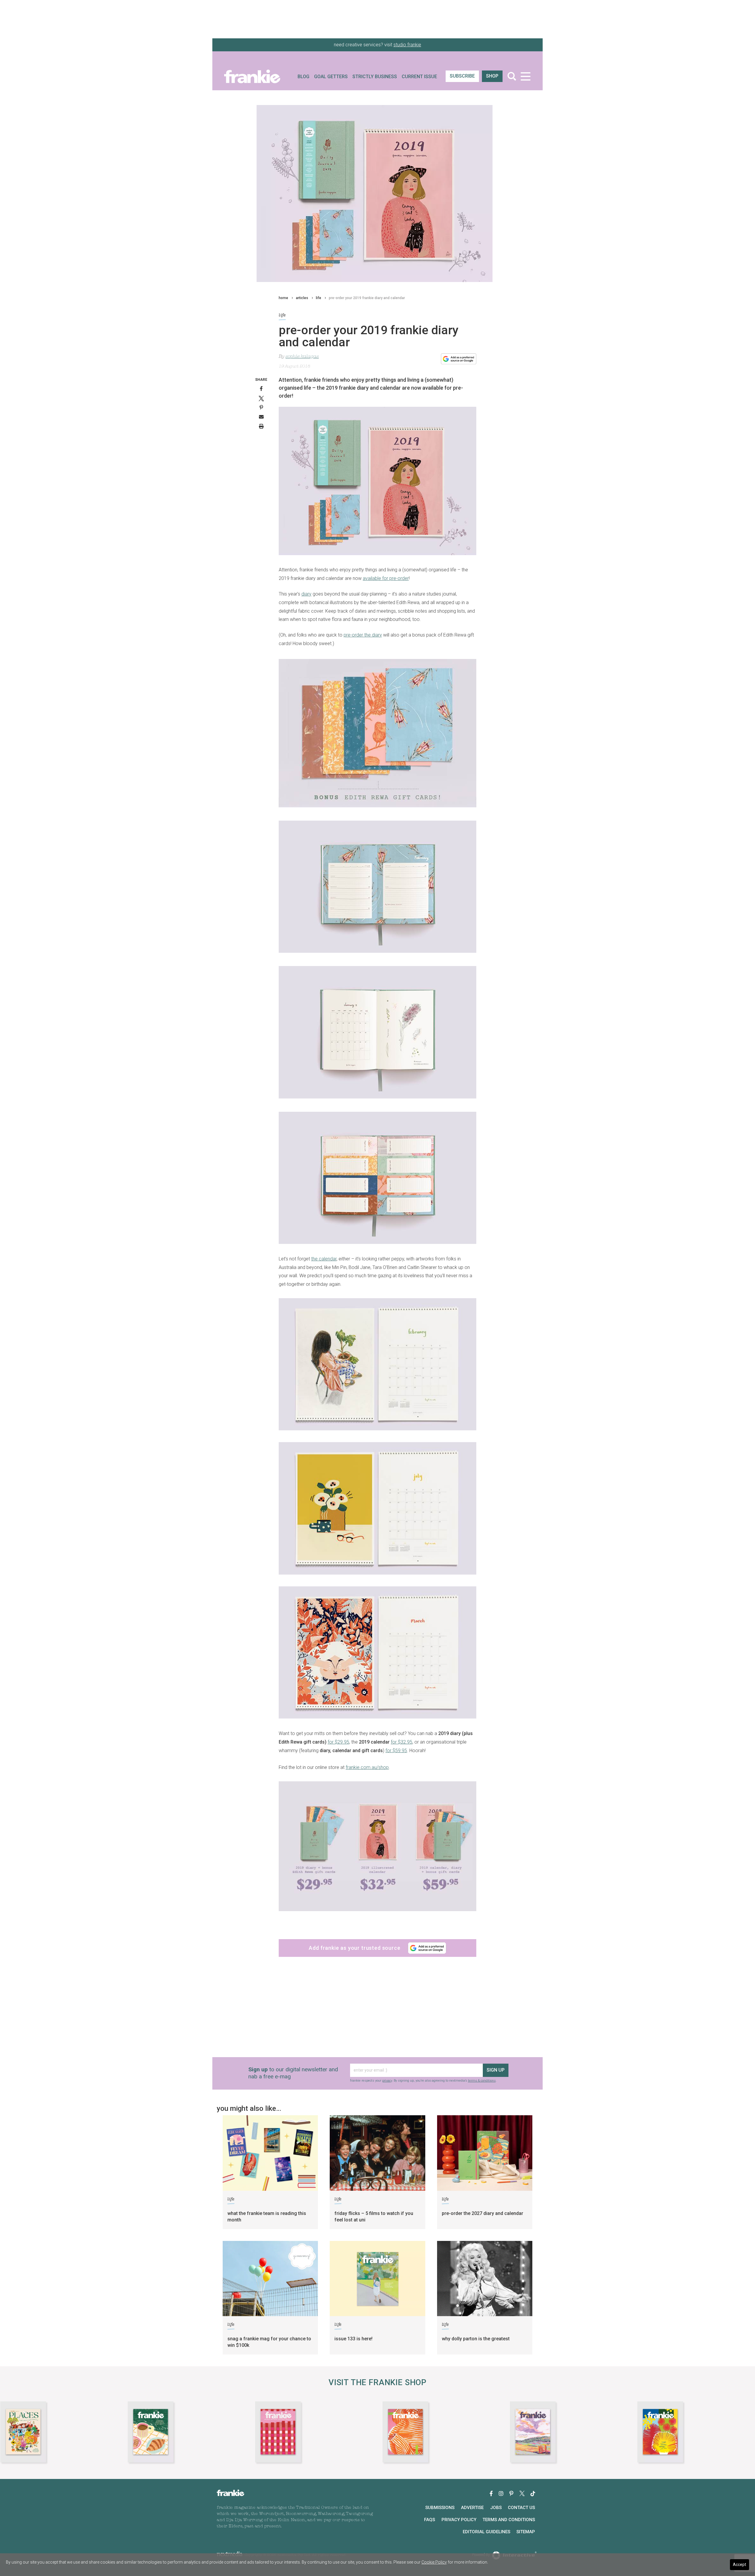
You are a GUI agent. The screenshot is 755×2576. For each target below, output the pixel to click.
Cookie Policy (434, 2562)
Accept (740, 2564)
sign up (376, 1322)
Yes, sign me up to (379, 1302)
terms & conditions (386, 1343)
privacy (363, 1340)
